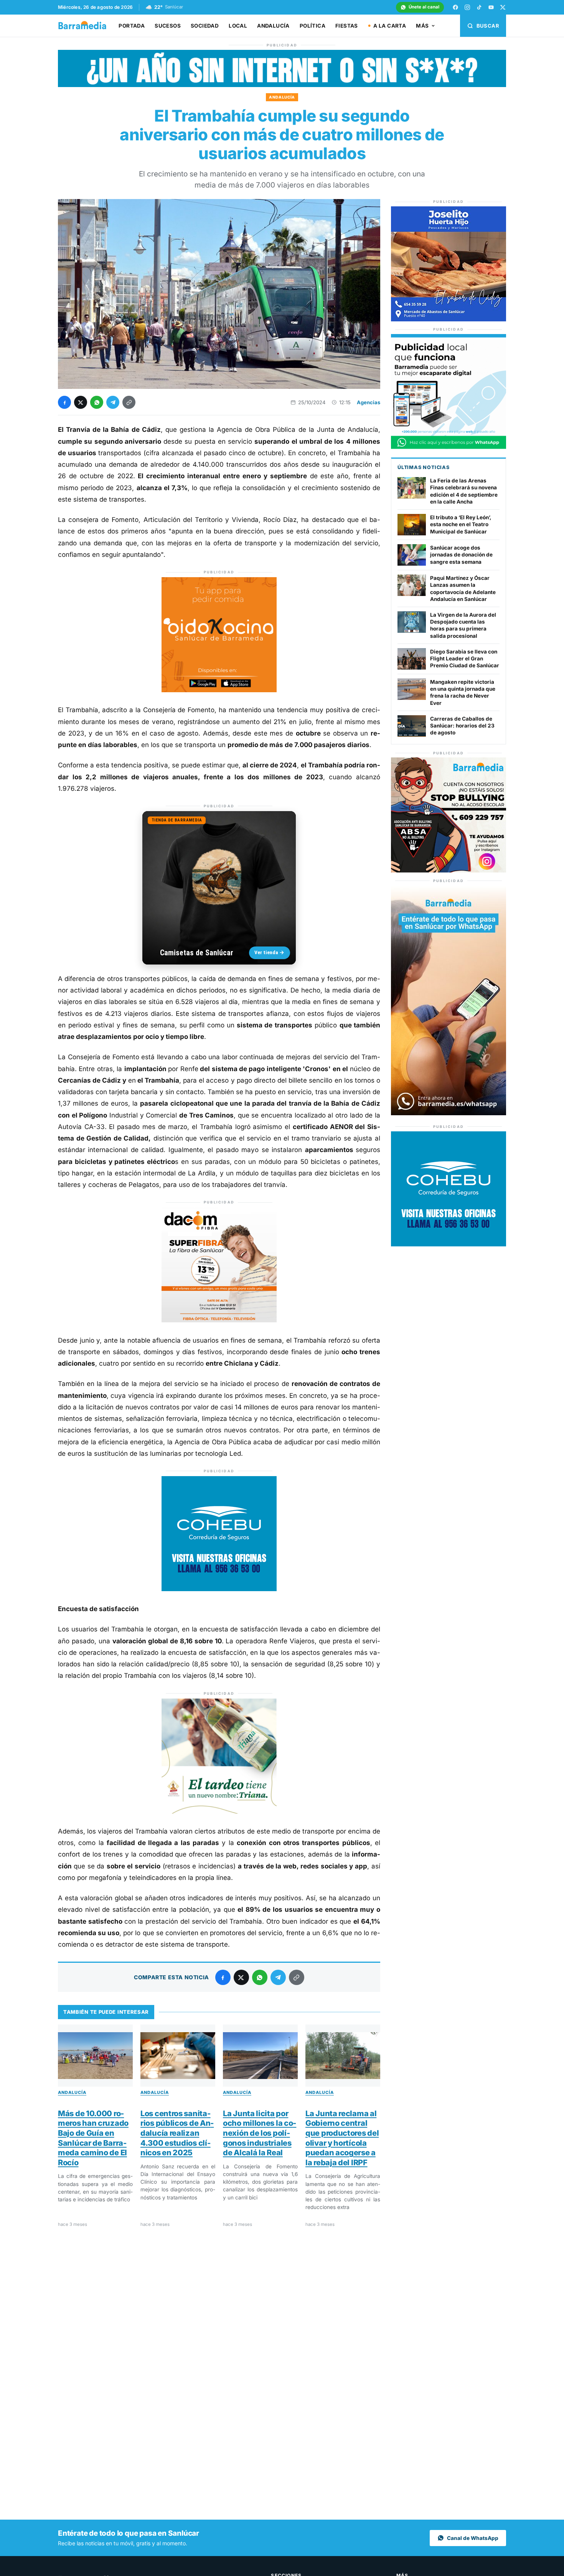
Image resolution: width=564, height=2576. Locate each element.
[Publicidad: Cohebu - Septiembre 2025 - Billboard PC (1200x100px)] (282, 85)
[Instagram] (467, 7)
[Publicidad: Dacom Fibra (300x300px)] (219, 1320)
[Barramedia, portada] (86, 26)
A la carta (390, 26)
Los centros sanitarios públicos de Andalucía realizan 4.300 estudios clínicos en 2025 (177, 2133)
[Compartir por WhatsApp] (97, 402)
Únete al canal (424, 7)
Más (422, 26)
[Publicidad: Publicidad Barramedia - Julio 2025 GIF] (449, 447)
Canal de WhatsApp (473, 2538)
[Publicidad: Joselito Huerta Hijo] (449, 319)
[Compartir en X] (81, 402)
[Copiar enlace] (129, 402)
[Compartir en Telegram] (113, 402)
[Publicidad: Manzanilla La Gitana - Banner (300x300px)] (219, 1811)
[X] (503, 7)
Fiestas (347, 26)
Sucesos (168, 26)
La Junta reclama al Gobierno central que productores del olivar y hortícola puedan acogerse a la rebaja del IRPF (342, 2138)
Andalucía (273, 26)
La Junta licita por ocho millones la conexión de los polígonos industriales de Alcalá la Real (260, 2133)
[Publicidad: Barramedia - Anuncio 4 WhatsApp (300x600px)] (449, 1113)
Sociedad (205, 26)
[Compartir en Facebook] (64, 402)
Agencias (369, 402)
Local (238, 26)
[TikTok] (479, 7)
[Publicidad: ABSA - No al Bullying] (449, 870)
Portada (132, 26)
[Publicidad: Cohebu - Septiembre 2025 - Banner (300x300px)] (219, 1589)
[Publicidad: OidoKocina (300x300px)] (219, 690)
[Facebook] (455, 7)
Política (313, 26)
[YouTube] (491, 7)
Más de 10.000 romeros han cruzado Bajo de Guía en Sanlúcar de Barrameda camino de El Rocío (93, 2138)
